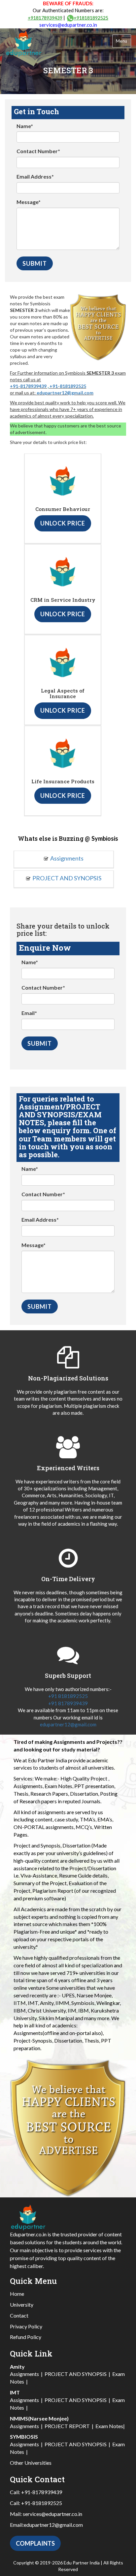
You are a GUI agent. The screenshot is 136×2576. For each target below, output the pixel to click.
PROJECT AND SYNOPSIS (67, 878)
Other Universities (31, 2463)
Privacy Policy (26, 2326)
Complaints (35, 2543)
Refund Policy (26, 2337)
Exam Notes (109, 2426)
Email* (29, 1013)
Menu (122, 41)
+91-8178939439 (28, 386)
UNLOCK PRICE (63, 523)
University (22, 2305)
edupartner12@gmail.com (65, 393)
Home (17, 2294)
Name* (25, 126)
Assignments (67, 858)
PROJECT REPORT (67, 2426)
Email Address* (35, 176)
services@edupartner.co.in (68, 25)
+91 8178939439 (68, 1703)
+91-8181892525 (68, 386)
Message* (29, 202)
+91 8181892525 (68, 1696)
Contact (19, 2315)
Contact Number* (38, 151)
